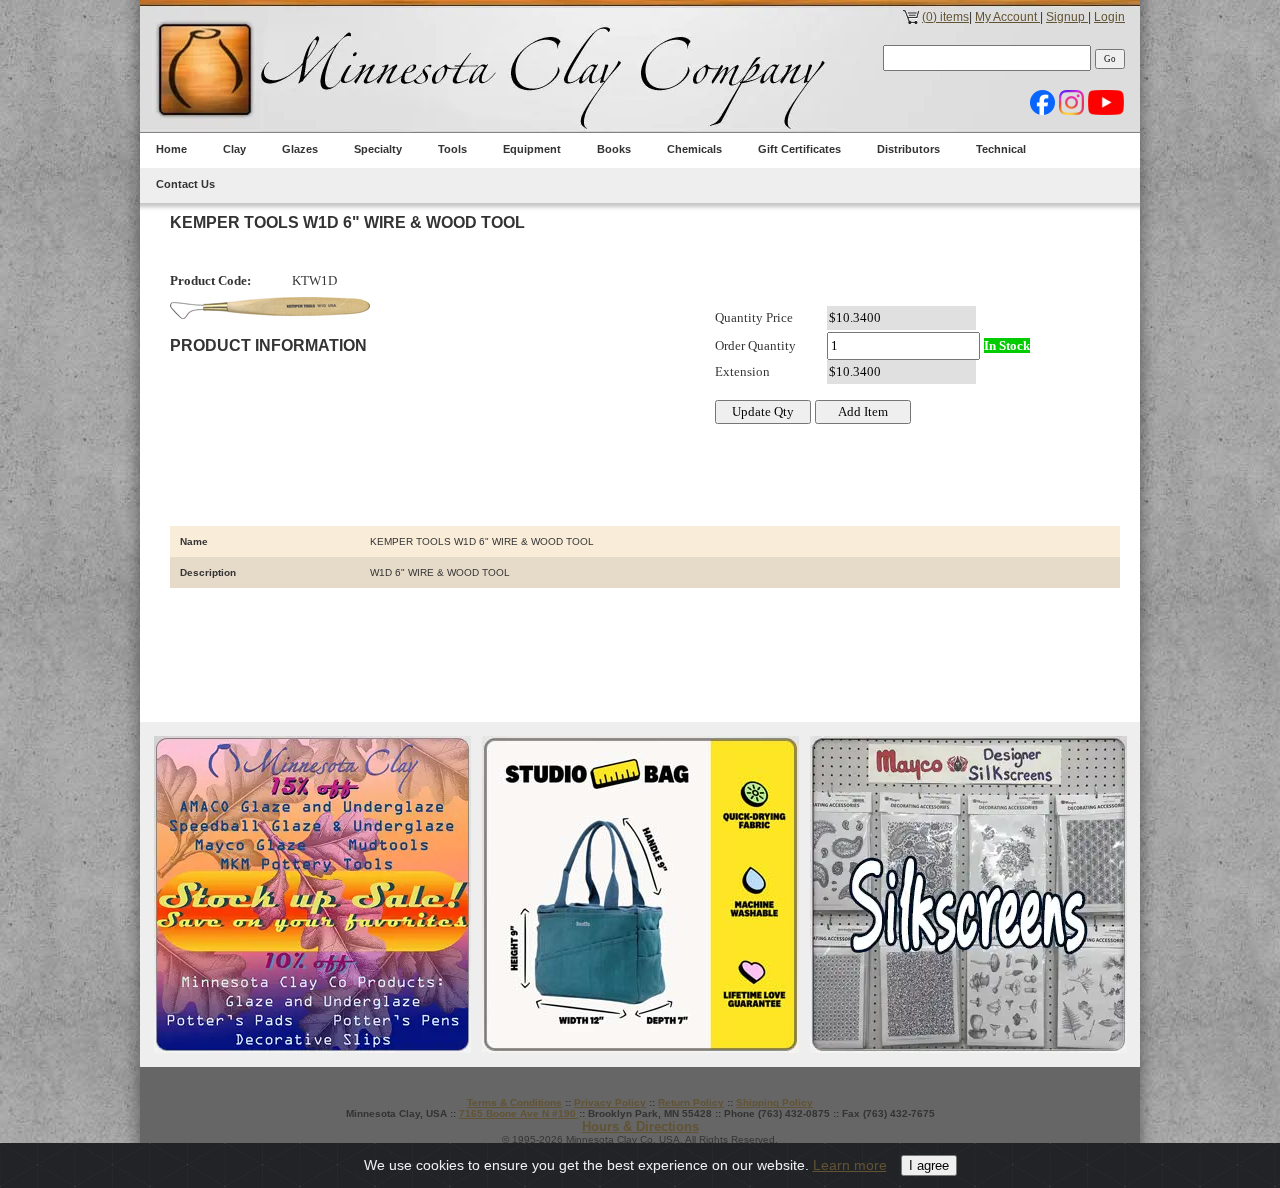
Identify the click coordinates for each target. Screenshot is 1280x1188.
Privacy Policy (610, 1102)
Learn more (850, 1165)
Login (1109, 17)
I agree (929, 1165)
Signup (1067, 17)
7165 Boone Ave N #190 (519, 1113)
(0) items (945, 17)
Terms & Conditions (514, 1102)
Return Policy (691, 1102)
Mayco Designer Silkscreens (968, 894)
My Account (1007, 17)
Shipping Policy (774, 1102)
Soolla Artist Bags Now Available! (640, 894)
